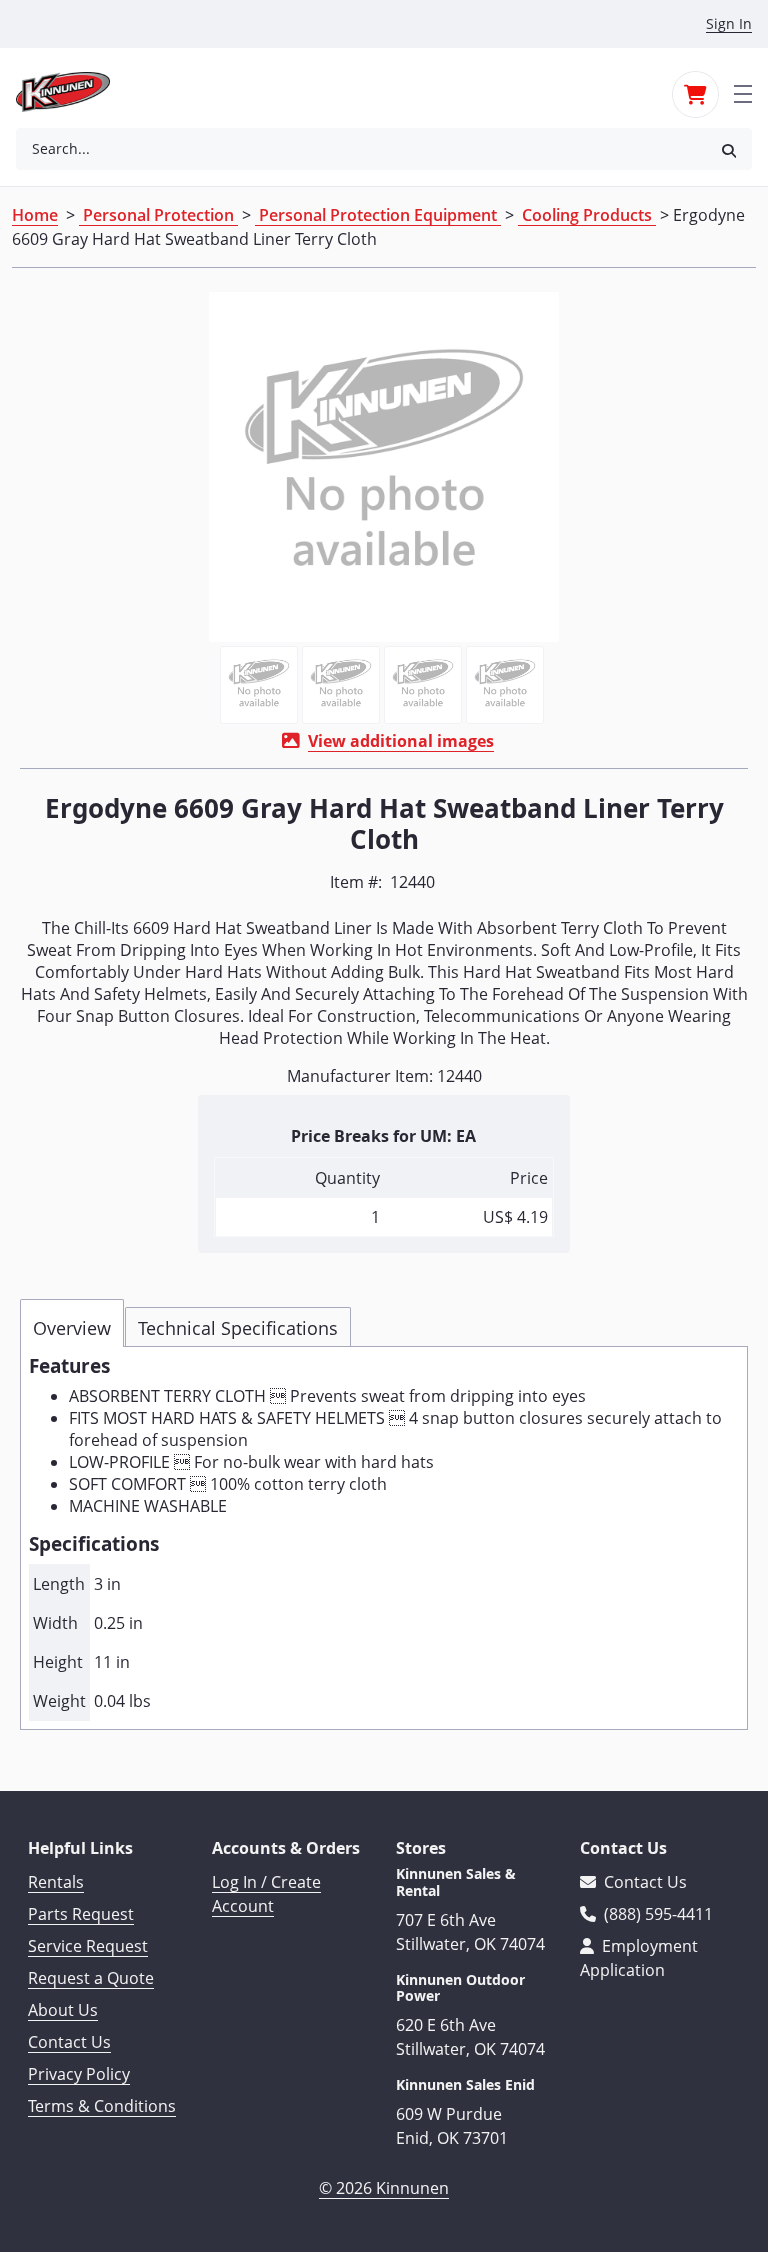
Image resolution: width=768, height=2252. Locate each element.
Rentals (56, 1882)
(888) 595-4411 (656, 1914)
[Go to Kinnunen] (75, 92)
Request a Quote (91, 1978)
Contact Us (69, 2042)
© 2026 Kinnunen (384, 2188)
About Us (63, 2010)
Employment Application (639, 1958)
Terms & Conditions (102, 2106)
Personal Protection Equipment (378, 215)
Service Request (88, 1946)
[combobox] (361, 149)
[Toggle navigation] (743, 92)
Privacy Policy (79, 2074)
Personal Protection (158, 215)
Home (35, 215)
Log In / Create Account (266, 1894)
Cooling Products (587, 215)
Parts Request (81, 1914)
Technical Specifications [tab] (238, 1328)
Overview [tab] (72, 1328)
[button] (729, 149)
